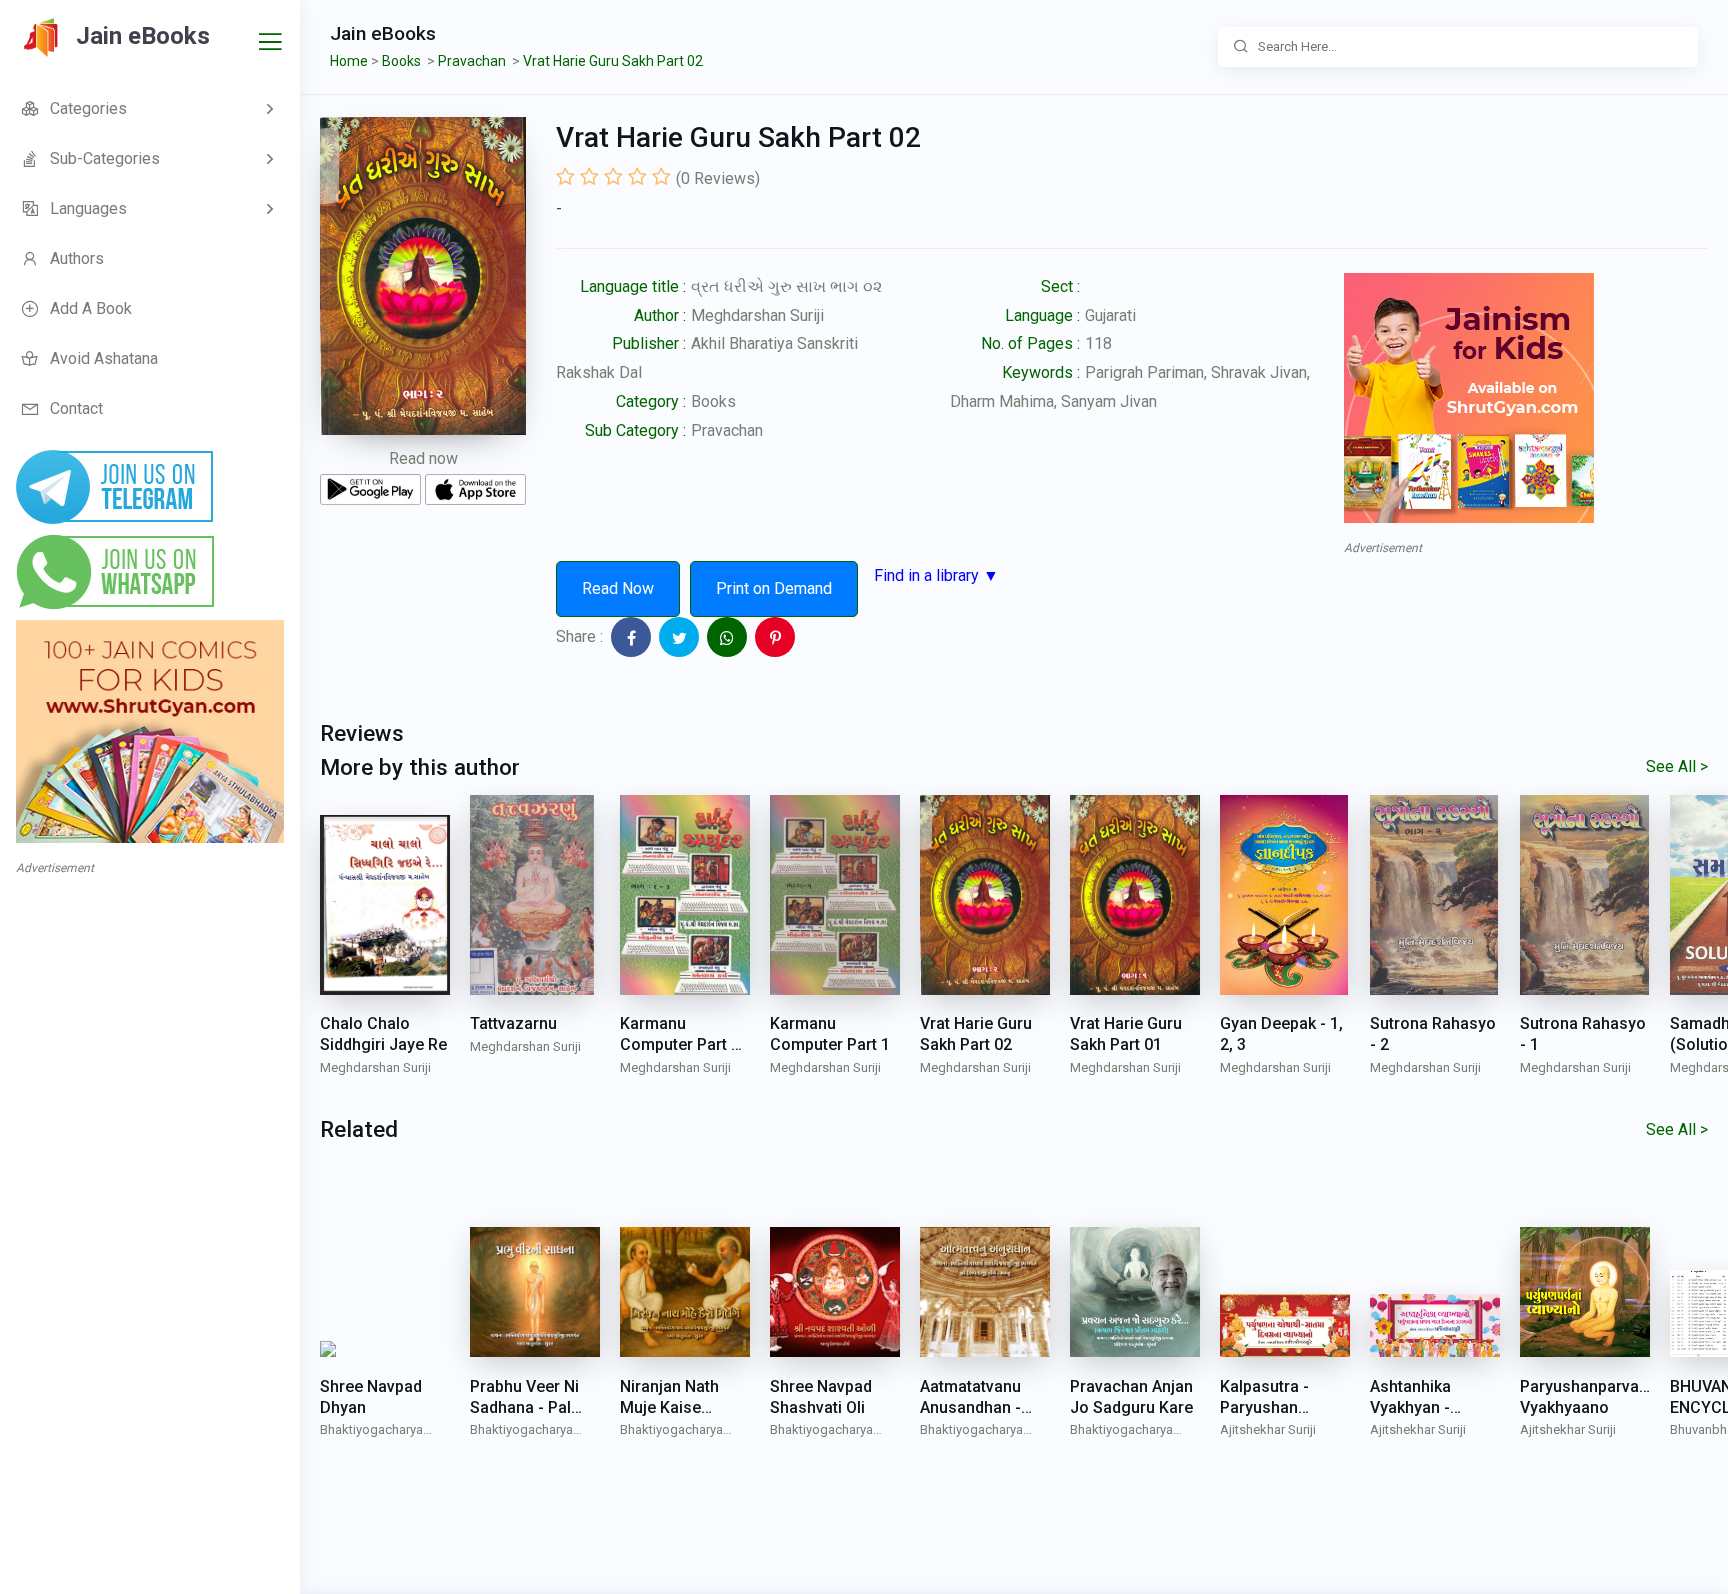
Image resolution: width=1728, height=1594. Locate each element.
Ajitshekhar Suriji (1268, 1429)
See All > (1677, 766)
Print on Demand (774, 588)
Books (713, 401)
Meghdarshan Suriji (757, 315)
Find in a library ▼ (936, 575)
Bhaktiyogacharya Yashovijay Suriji (371, 1431)
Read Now (618, 588)
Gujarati (1110, 315)
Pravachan (727, 430)
